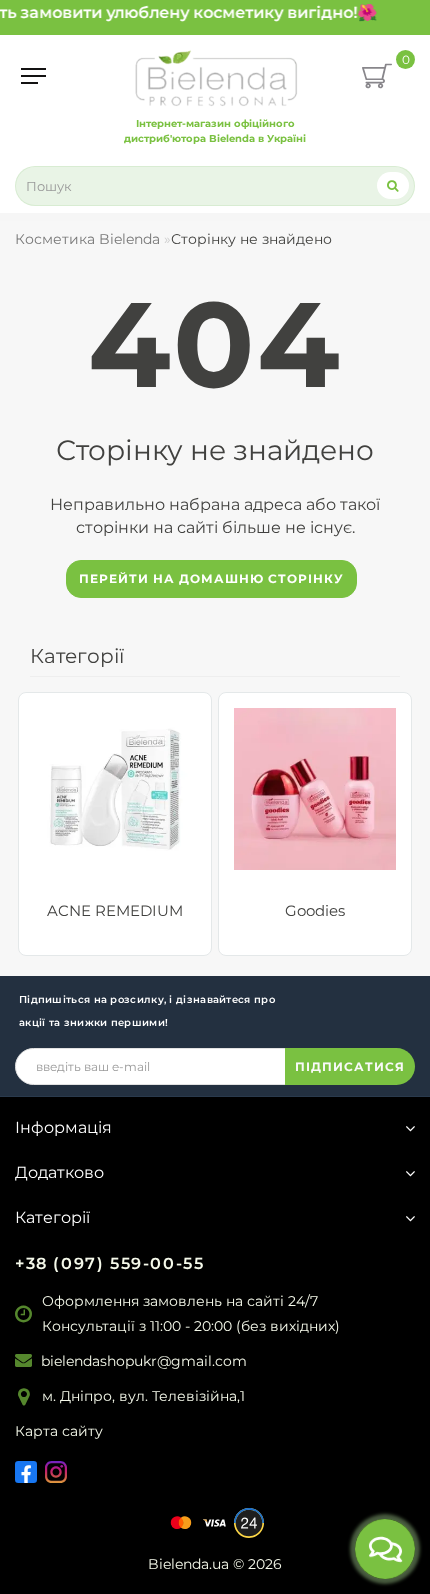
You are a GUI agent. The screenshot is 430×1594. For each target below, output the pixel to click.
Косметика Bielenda (87, 239)
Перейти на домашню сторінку (211, 578)
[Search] (393, 185)
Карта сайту (59, 1431)
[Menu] (33, 76)
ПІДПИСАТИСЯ (350, 1066)
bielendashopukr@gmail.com (144, 1361)
